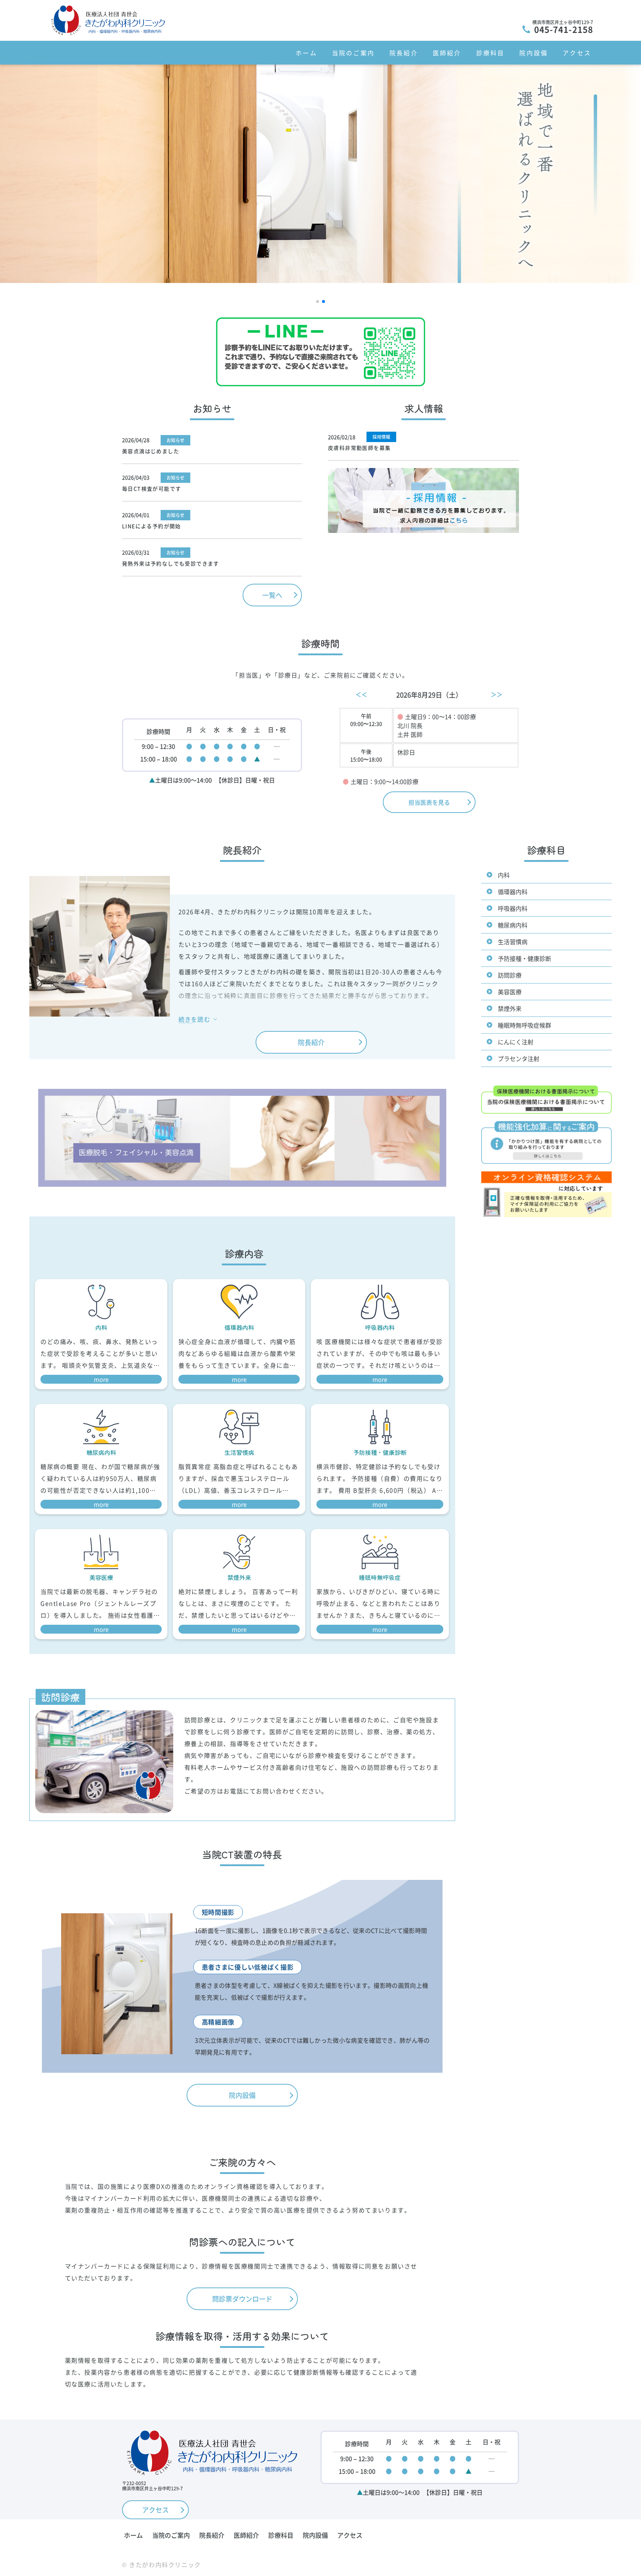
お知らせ (175, 440)
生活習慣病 (513, 942)
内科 (504, 875)
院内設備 (534, 53)
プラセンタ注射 (519, 1058)
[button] (318, 302)
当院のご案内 (353, 53)
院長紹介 (404, 53)
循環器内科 (513, 892)
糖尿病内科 (513, 925)
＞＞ (497, 694)
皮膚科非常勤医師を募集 (359, 448)
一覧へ (272, 595)
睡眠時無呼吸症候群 (525, 1025)
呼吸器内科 (513, 908)
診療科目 (491, 53)
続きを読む (194, 1020)
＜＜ (361, 694)
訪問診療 (510, 975)
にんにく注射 (516, 1042)
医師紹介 (447, 53)
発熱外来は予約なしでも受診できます (171, 563)
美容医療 (510, 992)
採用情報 (381, 437)
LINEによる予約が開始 (152, 526)
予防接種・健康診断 (525, 958)
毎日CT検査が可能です (152, 488)
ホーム (306, 53)
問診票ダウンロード (242, 2299)
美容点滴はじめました (151, 451)
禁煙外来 (510, 1008)
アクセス (577, 53)
